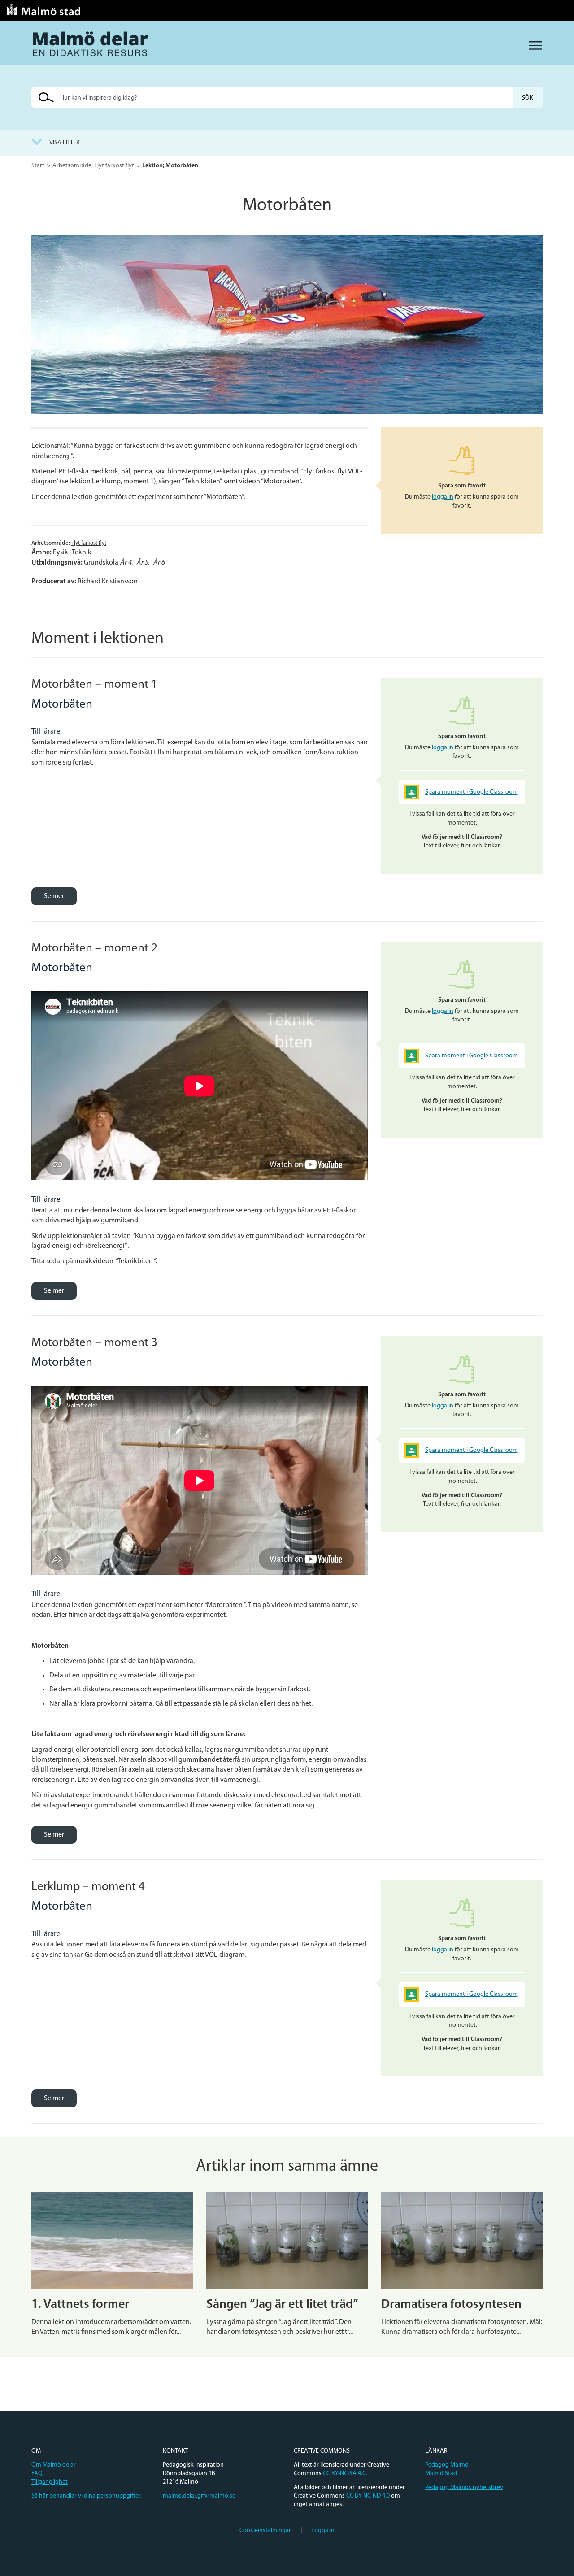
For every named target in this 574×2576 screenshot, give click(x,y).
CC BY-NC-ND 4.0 (368, 2496)
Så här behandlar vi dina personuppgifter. (87, 2496)
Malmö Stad (441, 2474)
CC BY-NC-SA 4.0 (344, 2474)
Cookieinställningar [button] (265, 2530)
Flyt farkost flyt (89, 543)
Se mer (54, 896)
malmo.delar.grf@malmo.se (199, 2496)
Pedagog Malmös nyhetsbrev (464, 2487)
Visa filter (65, 143)
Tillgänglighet (50, 2482)
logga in (443, 497)
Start (38, 166)
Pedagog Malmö (447, 2465)
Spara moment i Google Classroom (472, 792)
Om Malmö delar (54, 2465)
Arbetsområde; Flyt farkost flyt (93, 166)
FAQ (37, 2474)
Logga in (323, 2530)
